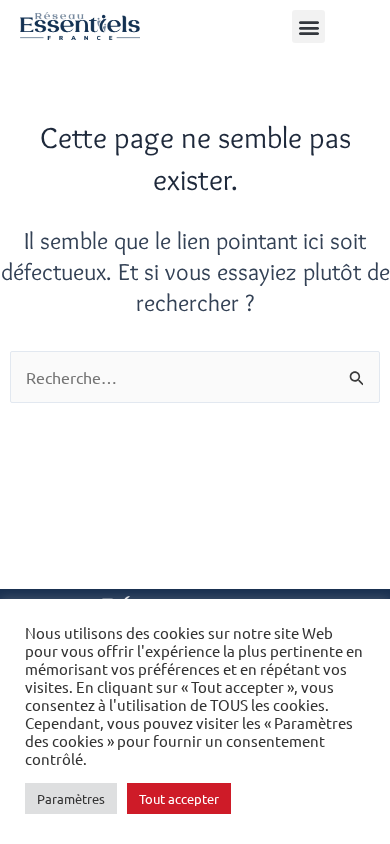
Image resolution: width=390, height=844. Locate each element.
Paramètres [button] (71, 798)
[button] (308, 26)
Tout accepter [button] (179, 798)
